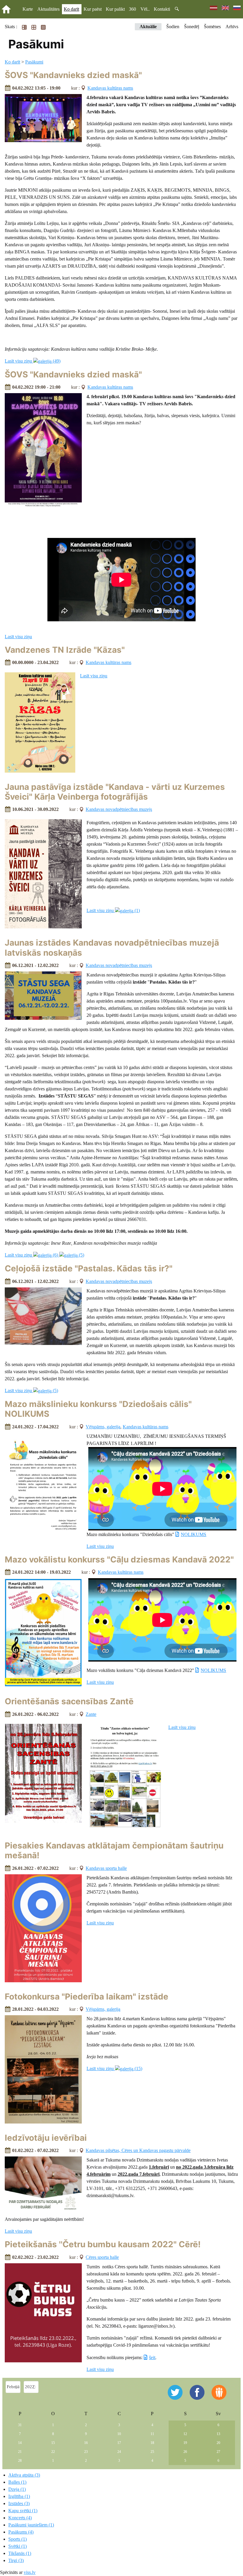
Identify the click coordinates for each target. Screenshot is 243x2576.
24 (119, 2452)
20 (218, 2443)
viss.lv (30, 2572)
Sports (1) (17, 2539)
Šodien (173, 27)
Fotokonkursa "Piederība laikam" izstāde (87, 1997)
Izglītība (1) (19, 2496)
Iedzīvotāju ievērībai (46, 2138)
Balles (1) (17, 2482)
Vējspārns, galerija (103, 1427)
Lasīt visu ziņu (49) (33, 361)
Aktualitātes (48, 9)
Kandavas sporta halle (106, 1868)
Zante (91, 1714)
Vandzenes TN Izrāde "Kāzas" (65, 650)
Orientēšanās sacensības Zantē (69, 1701)
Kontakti (162, 9)
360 (132, 9)
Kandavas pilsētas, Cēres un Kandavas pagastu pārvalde (138, 2150)
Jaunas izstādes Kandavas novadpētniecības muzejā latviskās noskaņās (112, 948)
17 (119, 2443)
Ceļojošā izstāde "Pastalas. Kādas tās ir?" (89, 1268)
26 (185, 2452)
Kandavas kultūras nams (110, 88)
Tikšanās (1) (20, 2553)
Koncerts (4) (20, 2518)
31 (20, 2425)
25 (152, 2452)
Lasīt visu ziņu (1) (113, 910)
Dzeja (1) (17, 2489)
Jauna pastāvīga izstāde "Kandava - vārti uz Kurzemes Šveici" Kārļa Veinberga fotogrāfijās (115, 792)
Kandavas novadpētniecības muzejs (119, 809)
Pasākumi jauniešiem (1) (31, 2525)
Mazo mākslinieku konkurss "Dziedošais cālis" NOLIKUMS (98, 1409)
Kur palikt (115, 9)
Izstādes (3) (19, 2503)
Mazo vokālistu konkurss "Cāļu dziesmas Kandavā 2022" (119, 1559)
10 (119, 2434)
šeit (152, 2357)
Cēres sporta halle (102, 2257)
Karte (28, 9)
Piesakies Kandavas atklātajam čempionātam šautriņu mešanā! (114, 1851)
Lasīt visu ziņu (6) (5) (44, 1255)
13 (218, 2434)
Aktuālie (148, 27)
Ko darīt (71, 9)
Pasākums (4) (21, 2532)
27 (218, 2452)
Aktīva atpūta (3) (24, 2475)
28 (20, 2461)
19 (185, 2443)
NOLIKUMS (194, 1534)
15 (53, 2443)
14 (20, 2443)
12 (185, 2434)
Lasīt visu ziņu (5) (31, 1391)
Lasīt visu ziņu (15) (114, 2068)
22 (53, 2452)
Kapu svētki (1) (23, 2511)
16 (86, 2443)
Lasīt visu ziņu (18, 637)
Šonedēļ (192, 27)
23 (86, 2452)
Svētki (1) (17, 2546)
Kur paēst (93, 9)
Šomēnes (212, 27)
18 (152, 2443)
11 (152, 2434)
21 (20, 2452)
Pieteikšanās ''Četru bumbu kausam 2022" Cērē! (103, 2244)
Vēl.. (145, 9)
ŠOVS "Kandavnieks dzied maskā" (73, 75)
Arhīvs (232, 27)
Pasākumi (34, 62)
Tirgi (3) (16, 2560)
